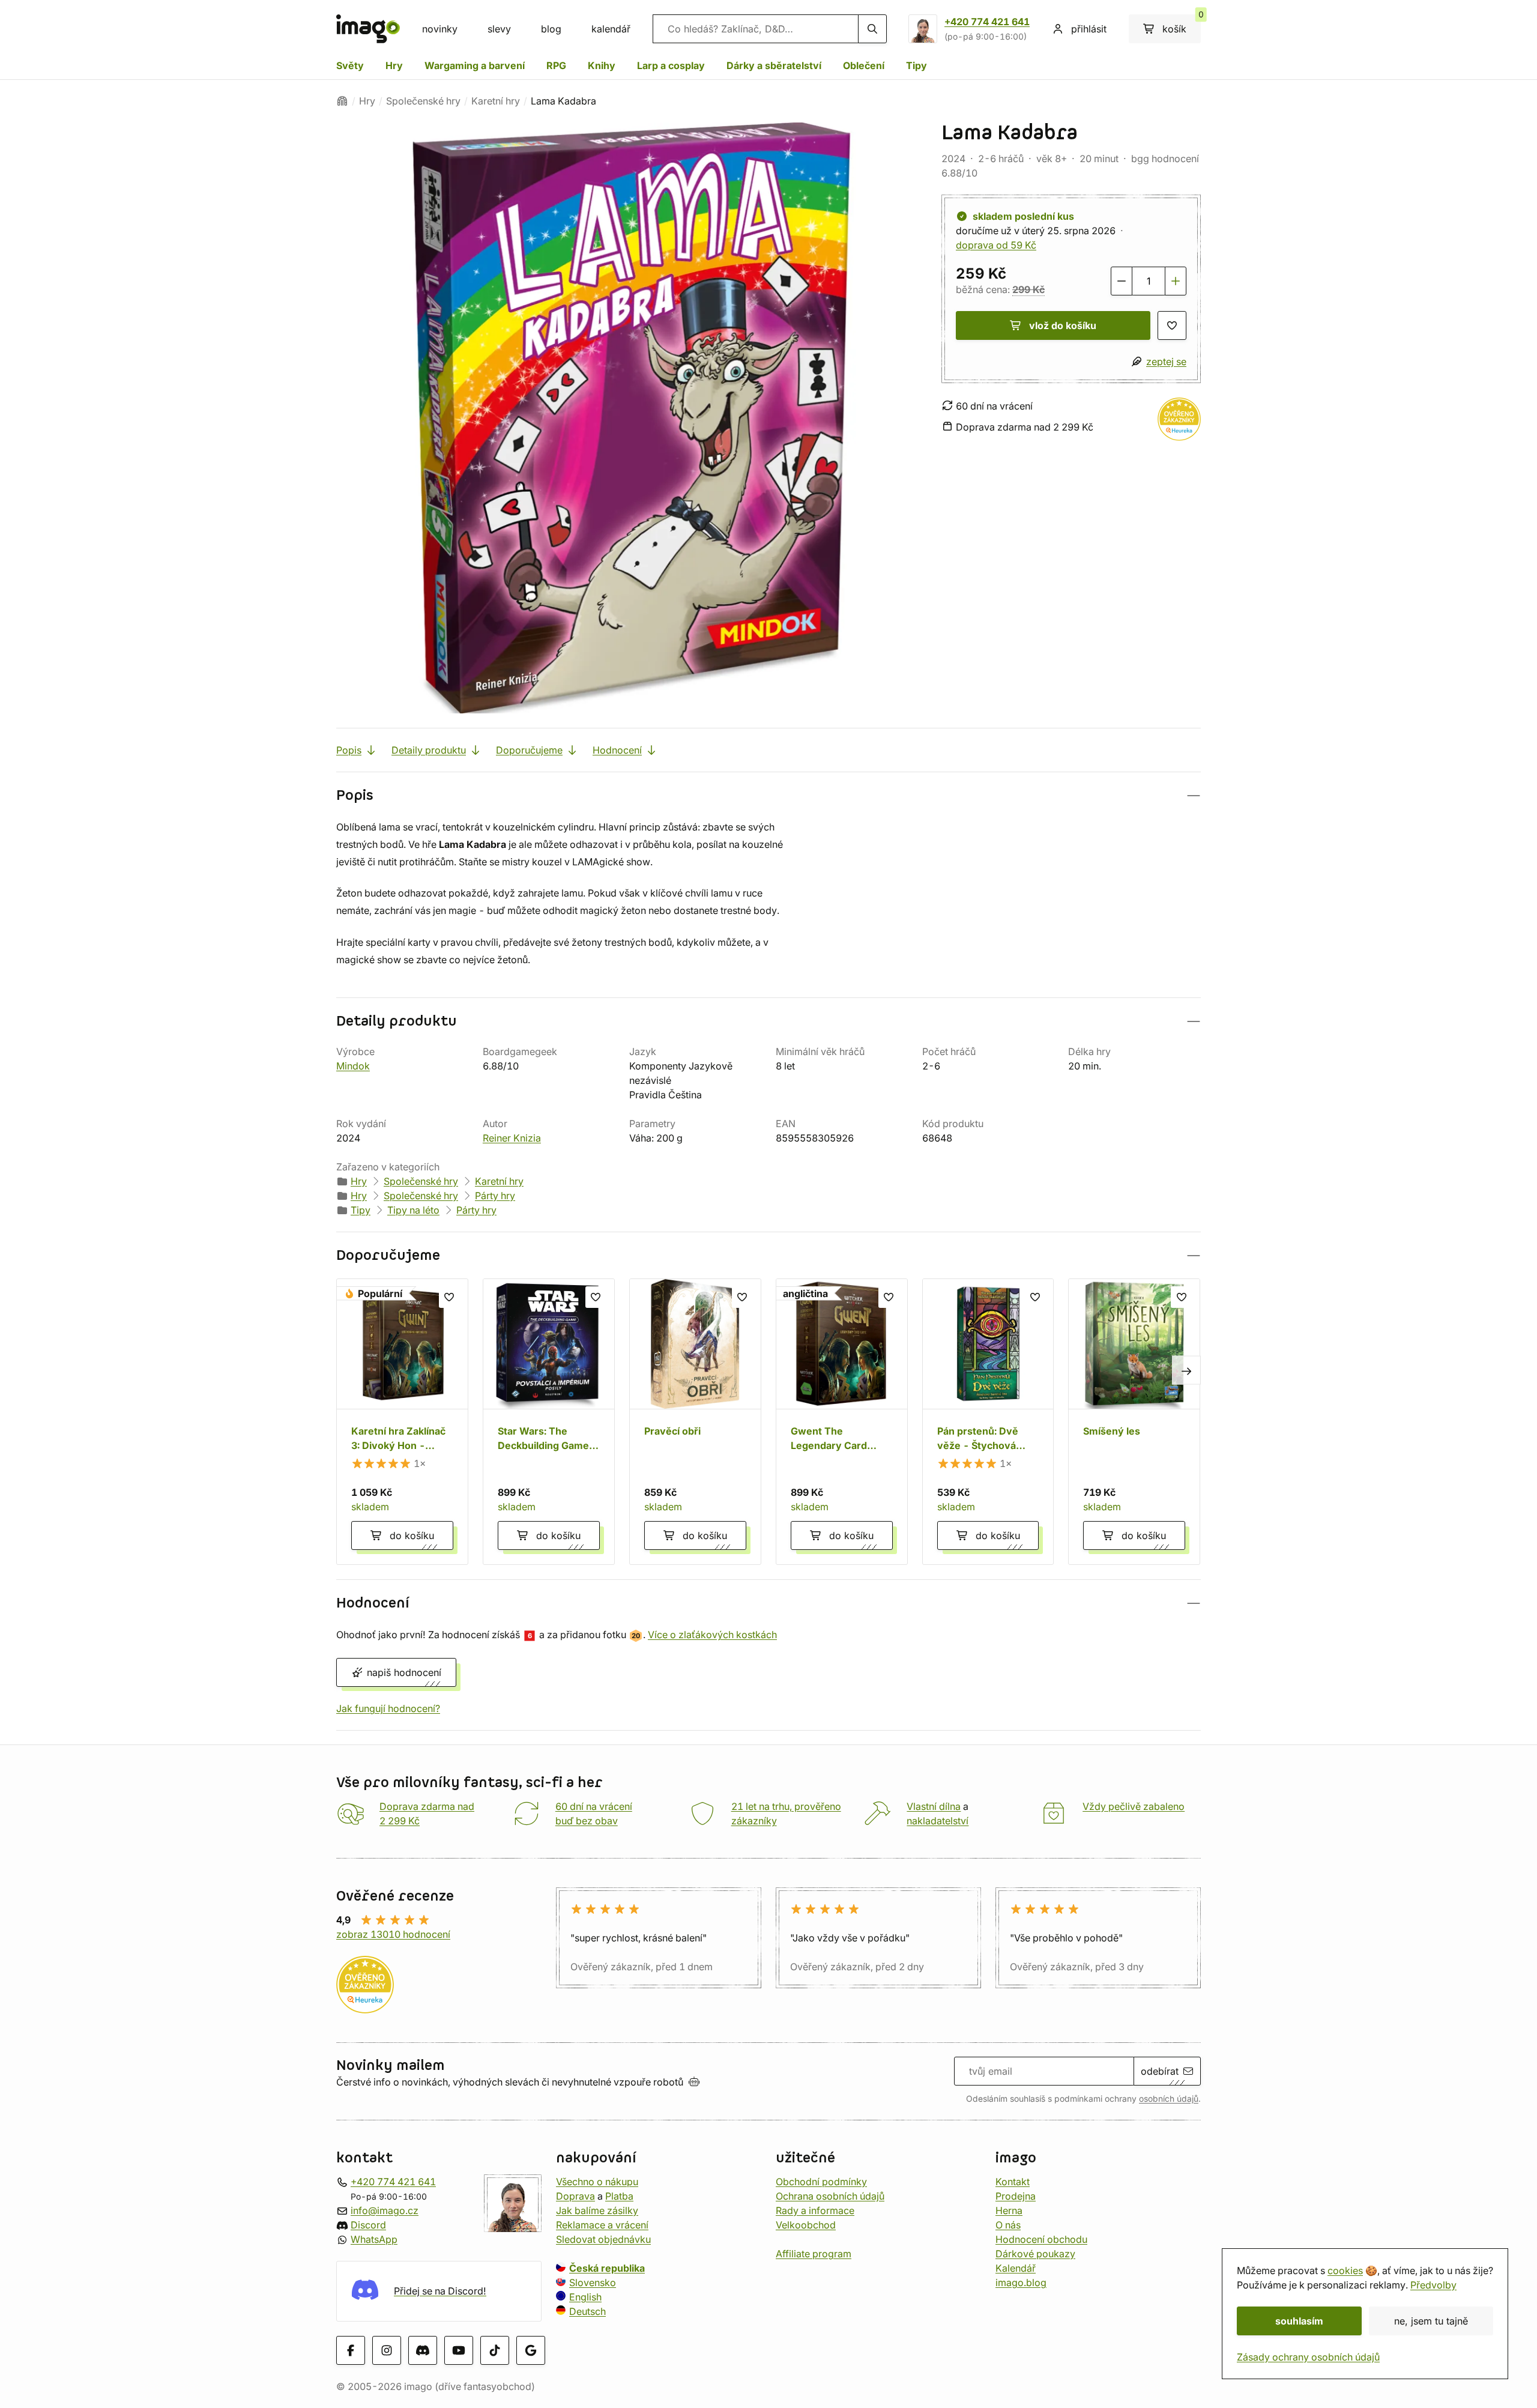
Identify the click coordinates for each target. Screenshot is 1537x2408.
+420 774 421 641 (987, 22)
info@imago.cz (385, 2210)
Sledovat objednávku (603, 2239)
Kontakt (1013, 2182)
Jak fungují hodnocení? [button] (388, 1708)
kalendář (611, 29)
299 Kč (1028, 289)
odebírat (1160, 2071)
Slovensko (593, 2282)
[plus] (1176, 281)
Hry (394, 65)
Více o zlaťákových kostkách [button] (712, 1635)
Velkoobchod (806, 2225)
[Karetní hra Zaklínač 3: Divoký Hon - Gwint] (402, 1422)
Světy (350, 65)
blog (551, 29)
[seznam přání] (1172, 325)
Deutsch (587, 2311)
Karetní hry (496, 101)
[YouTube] (459, 2350)
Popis (349, 750)
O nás (1008, 2225)
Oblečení (864, 65)
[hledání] (872, 29)
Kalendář (1016, 2268)
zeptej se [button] (1166, 362)
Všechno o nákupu (597, 2182)
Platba (619, 2196)
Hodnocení (617, 750)
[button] (768, 795)
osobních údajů (1169, 2099)
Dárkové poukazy (1035, 2254)
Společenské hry (423, 101)
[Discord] (423, 2350)
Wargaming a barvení (475, 65)
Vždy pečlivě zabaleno (1134, 1806)
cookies (1345, 2270)
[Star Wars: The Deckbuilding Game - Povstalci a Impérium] (549, 1422)
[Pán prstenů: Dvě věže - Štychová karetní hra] (988, 1422)
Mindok (353, 1066)
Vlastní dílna (934, 1806)
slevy (499, 29)
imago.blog (1021, 2282)
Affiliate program (814, 2254)
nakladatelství (938, 1821)
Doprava (575, 2196)
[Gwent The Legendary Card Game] (842, 1422)
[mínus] (1122, 281)
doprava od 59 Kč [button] (996, 245)
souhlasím (1299, 2321)
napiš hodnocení (404, 1672)
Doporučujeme (529, 750)
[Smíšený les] (1134, 1422)
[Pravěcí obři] (695, 1422)
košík (1182, 25)
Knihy (602, 65)
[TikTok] (495, 2350)
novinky (440, 29)
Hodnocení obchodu (1041, 2239)
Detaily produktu (429, 750)
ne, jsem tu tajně (1431, 2321)
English (585, 2297)
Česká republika (607, 2268)
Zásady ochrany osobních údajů (1308, 2357)
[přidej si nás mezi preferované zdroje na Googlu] (531, 2350)
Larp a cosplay (671, 65)
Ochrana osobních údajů (830, 2196)
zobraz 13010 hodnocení (393, 1934)
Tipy (916, 65)
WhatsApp (374, 2239)
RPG (556, 65)
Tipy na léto (413, 1210)
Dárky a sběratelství (774, 65)
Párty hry (495, 1196)
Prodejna (1016, 2196)
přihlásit (1089, 29)
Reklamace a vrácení (602, 2225)
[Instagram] (387, 2350)
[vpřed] (1186, 1370)
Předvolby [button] (1433, 2285)
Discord (368, 2225)
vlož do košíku (1063, 325)
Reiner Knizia (512, 1138)
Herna (1009, 2210)
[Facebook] (351, 2350)
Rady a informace (815, 2210)
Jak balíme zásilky (597, 2210)
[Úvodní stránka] (342, 101)
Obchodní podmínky (821, 2182)
